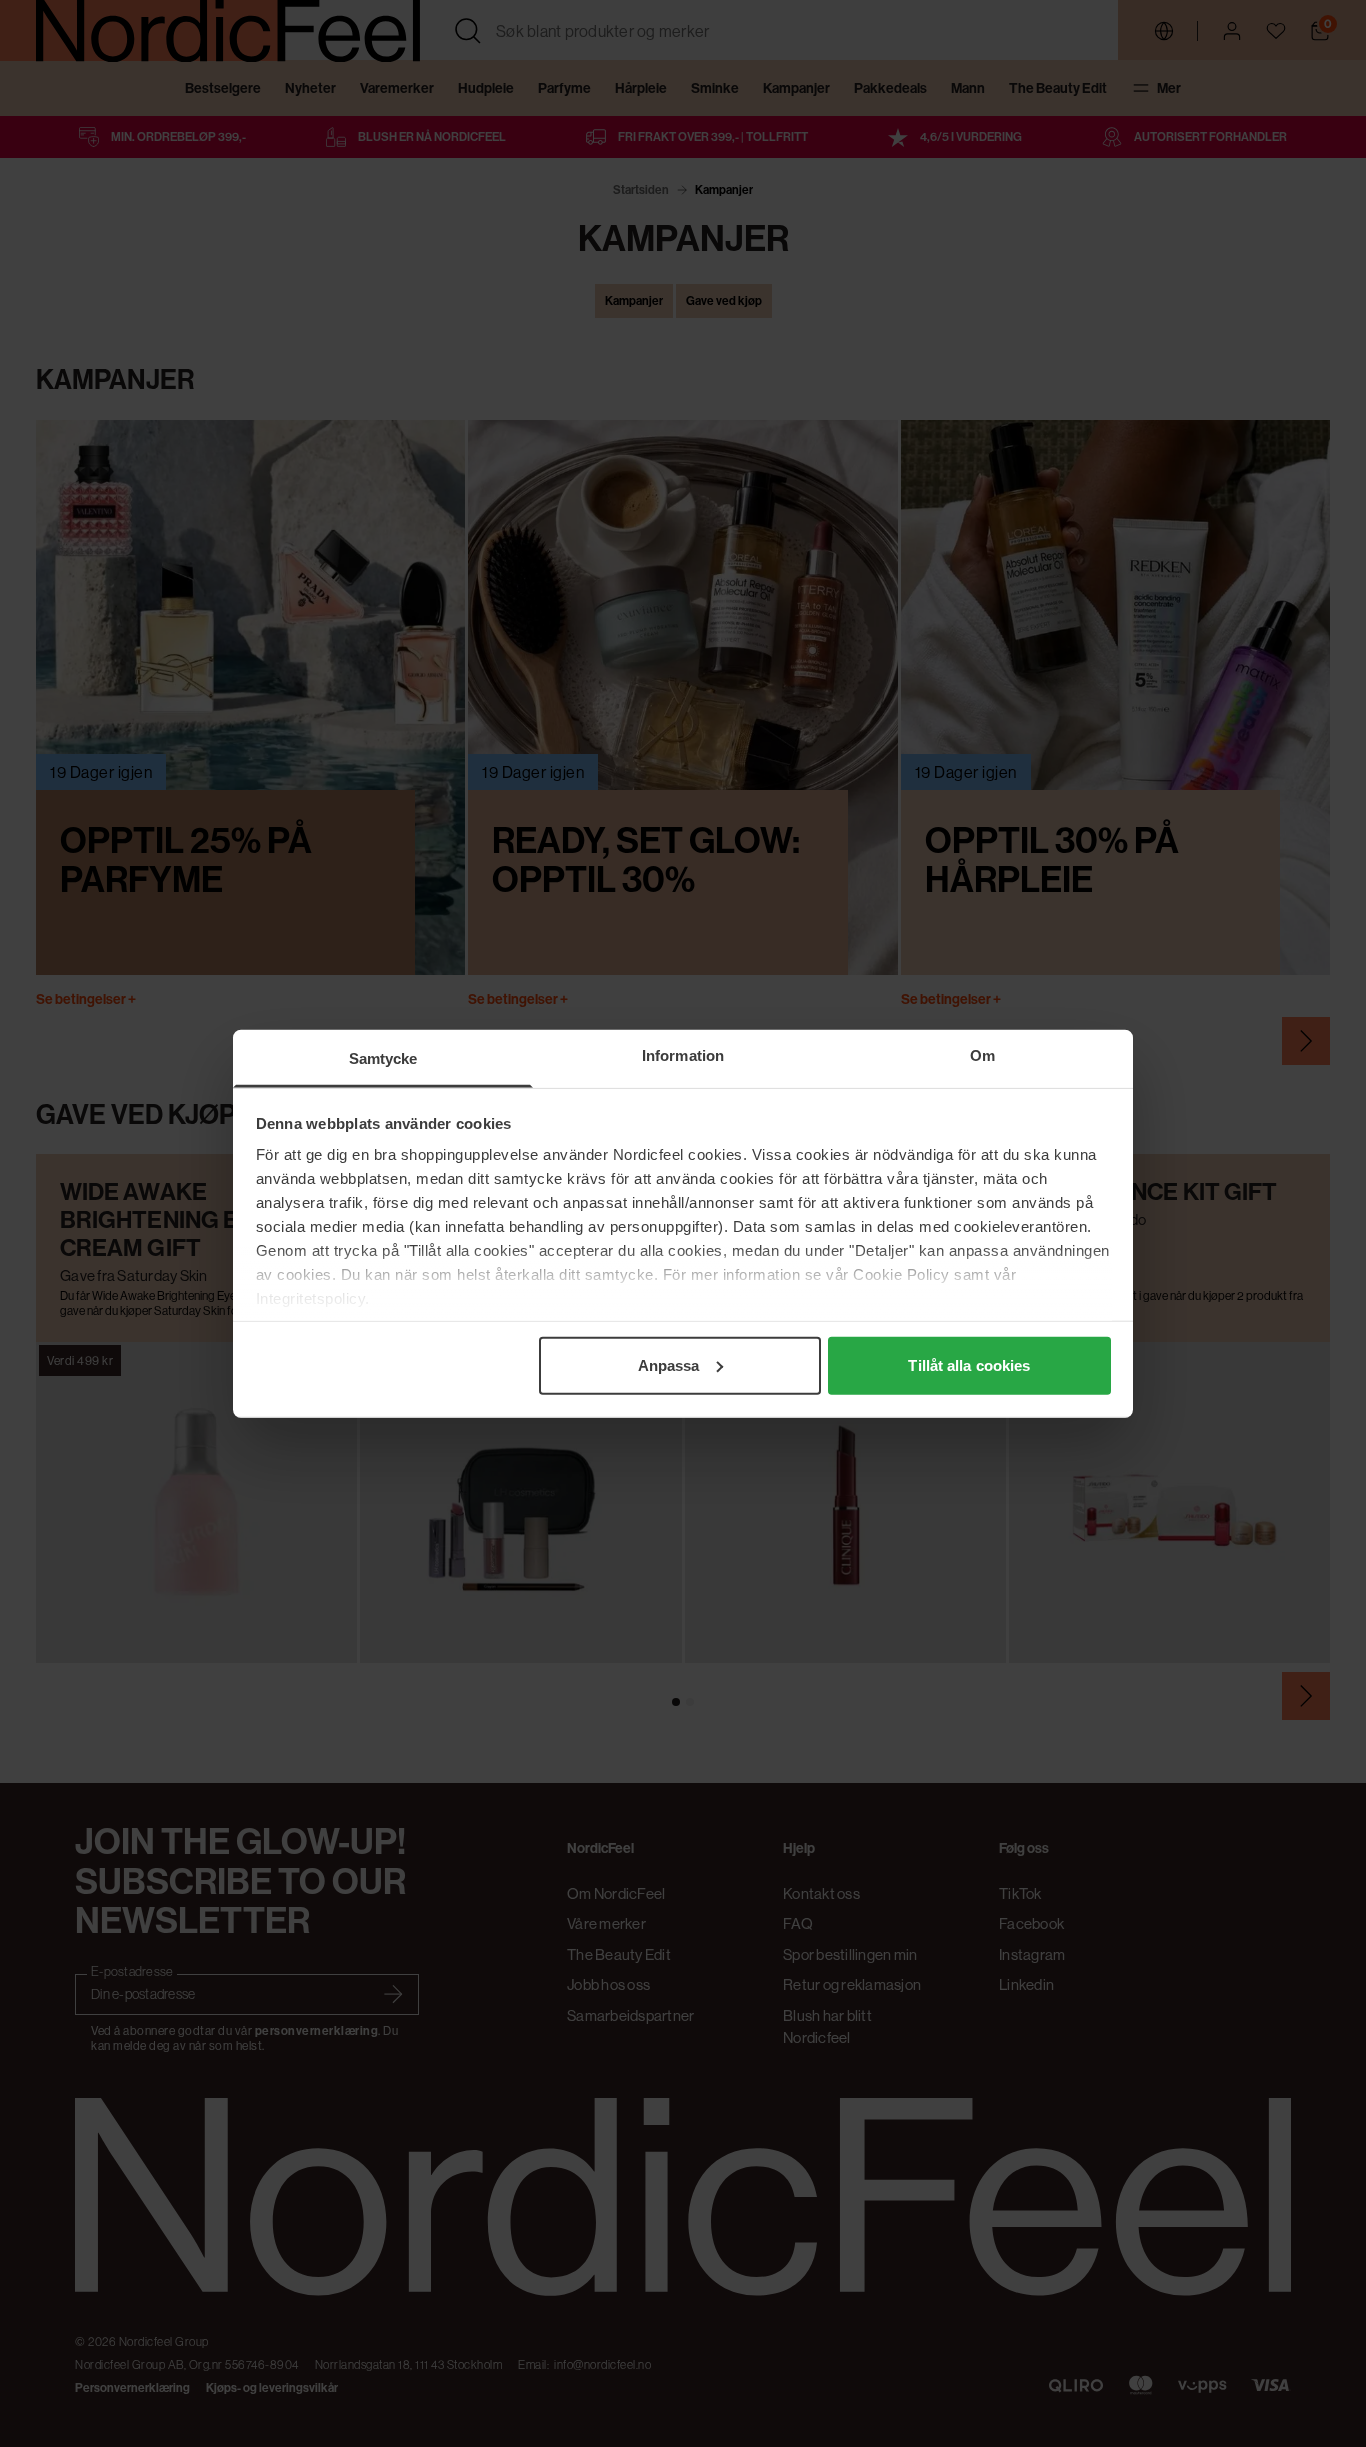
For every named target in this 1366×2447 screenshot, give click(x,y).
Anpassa (669, 1364)
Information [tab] (683, 1054)
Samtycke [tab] (383, 1057)
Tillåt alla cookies (969, 1364)
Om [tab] (982, 1054)
